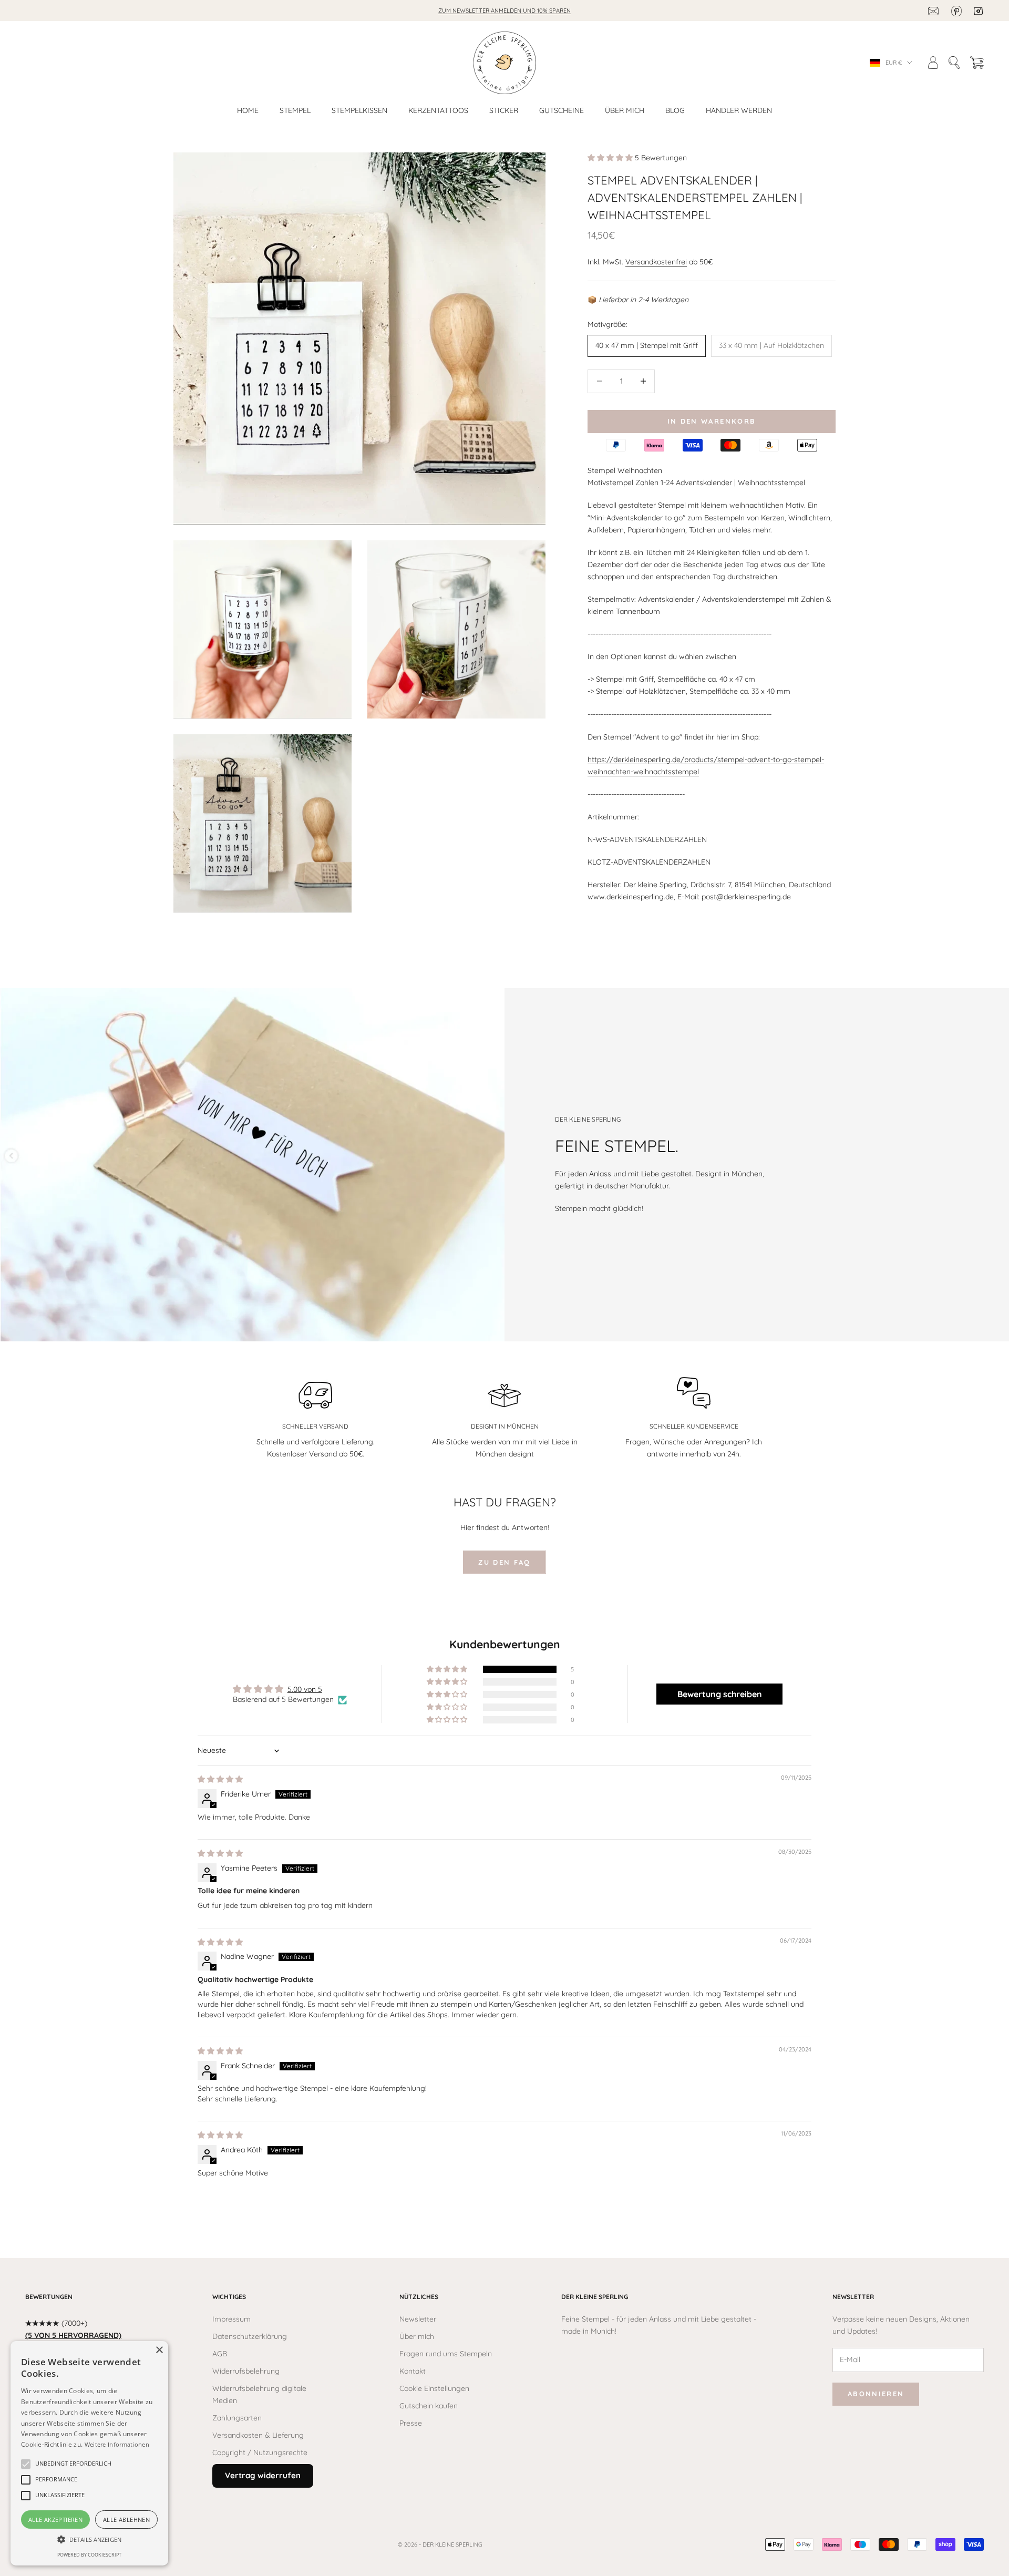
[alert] (89, 2453)
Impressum (231, 2319)
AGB (220, 2354)
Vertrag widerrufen (263, 2475)
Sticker (504, 110)
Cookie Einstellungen (434, 2388)
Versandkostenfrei (656, 261)
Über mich (625, 110)
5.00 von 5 (305, 1689)
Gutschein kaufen (429, 2406)
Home (248, 110)
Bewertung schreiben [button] (720, 1694)
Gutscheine (562, 110)
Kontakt (413, 2371)
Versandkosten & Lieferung (258, 2435)
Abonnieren (876, 2394)
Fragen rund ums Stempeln (446, 2354)
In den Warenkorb (712, 421)
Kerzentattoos (438, 110)
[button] (611, 158)
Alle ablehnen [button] (126, 2519)
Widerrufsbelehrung (246, 2371)
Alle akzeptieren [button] (55, 2519)
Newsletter (418, 2319)
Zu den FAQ (504, 1562)
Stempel (295, 110)
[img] (220, 1779)
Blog (675, 110)
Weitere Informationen (117, 2444)
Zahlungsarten (237, 2418)
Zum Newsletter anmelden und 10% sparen (504, 11)
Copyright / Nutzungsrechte (260, 2452)
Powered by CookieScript (89, 2555)
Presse (411, 2423)
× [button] (159, 2350)
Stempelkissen (359, 110)
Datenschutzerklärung (250, 2336)
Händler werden (739, 110)
